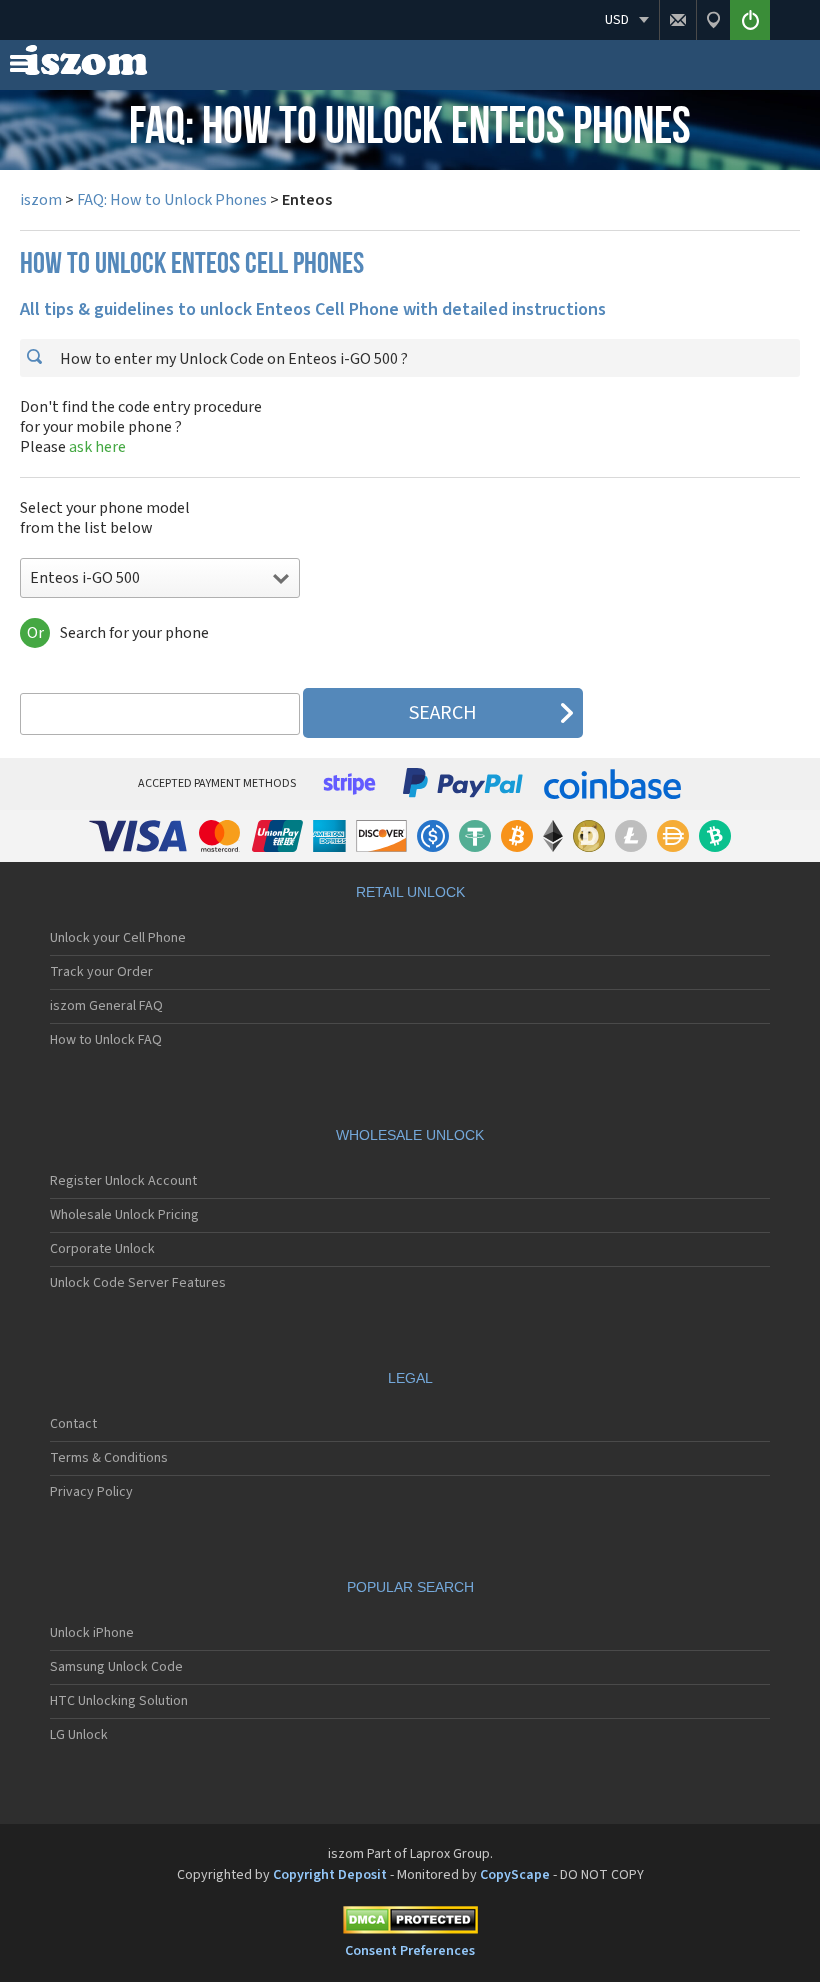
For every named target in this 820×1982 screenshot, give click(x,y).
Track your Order (101, 972)
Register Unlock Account (123, 1181)
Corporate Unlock (102, 1249)
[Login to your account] (750, 20)
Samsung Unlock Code (116, 1667)
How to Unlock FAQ (106, 1040)
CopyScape (515, 1875)
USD (617, 20)
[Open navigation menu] (20, 68)
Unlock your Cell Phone (118, 938)
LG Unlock (79, 1735)
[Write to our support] (677, 20)
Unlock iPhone (92, 1633)
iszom (41, 200)
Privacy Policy (91, 1492)
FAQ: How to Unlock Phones (172, 200)
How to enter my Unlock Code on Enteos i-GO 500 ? (232, 359)
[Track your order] (713, 20)
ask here (97, 447)
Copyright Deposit (330, 1875)
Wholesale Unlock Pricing (124, 1215)
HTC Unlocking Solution (119, 1701)
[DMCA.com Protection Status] (410, 1923)
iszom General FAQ (106, 1006)
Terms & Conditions (109, 1458)
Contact (73, 1424)
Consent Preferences (410, 1951)
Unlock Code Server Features (138, 1283)
